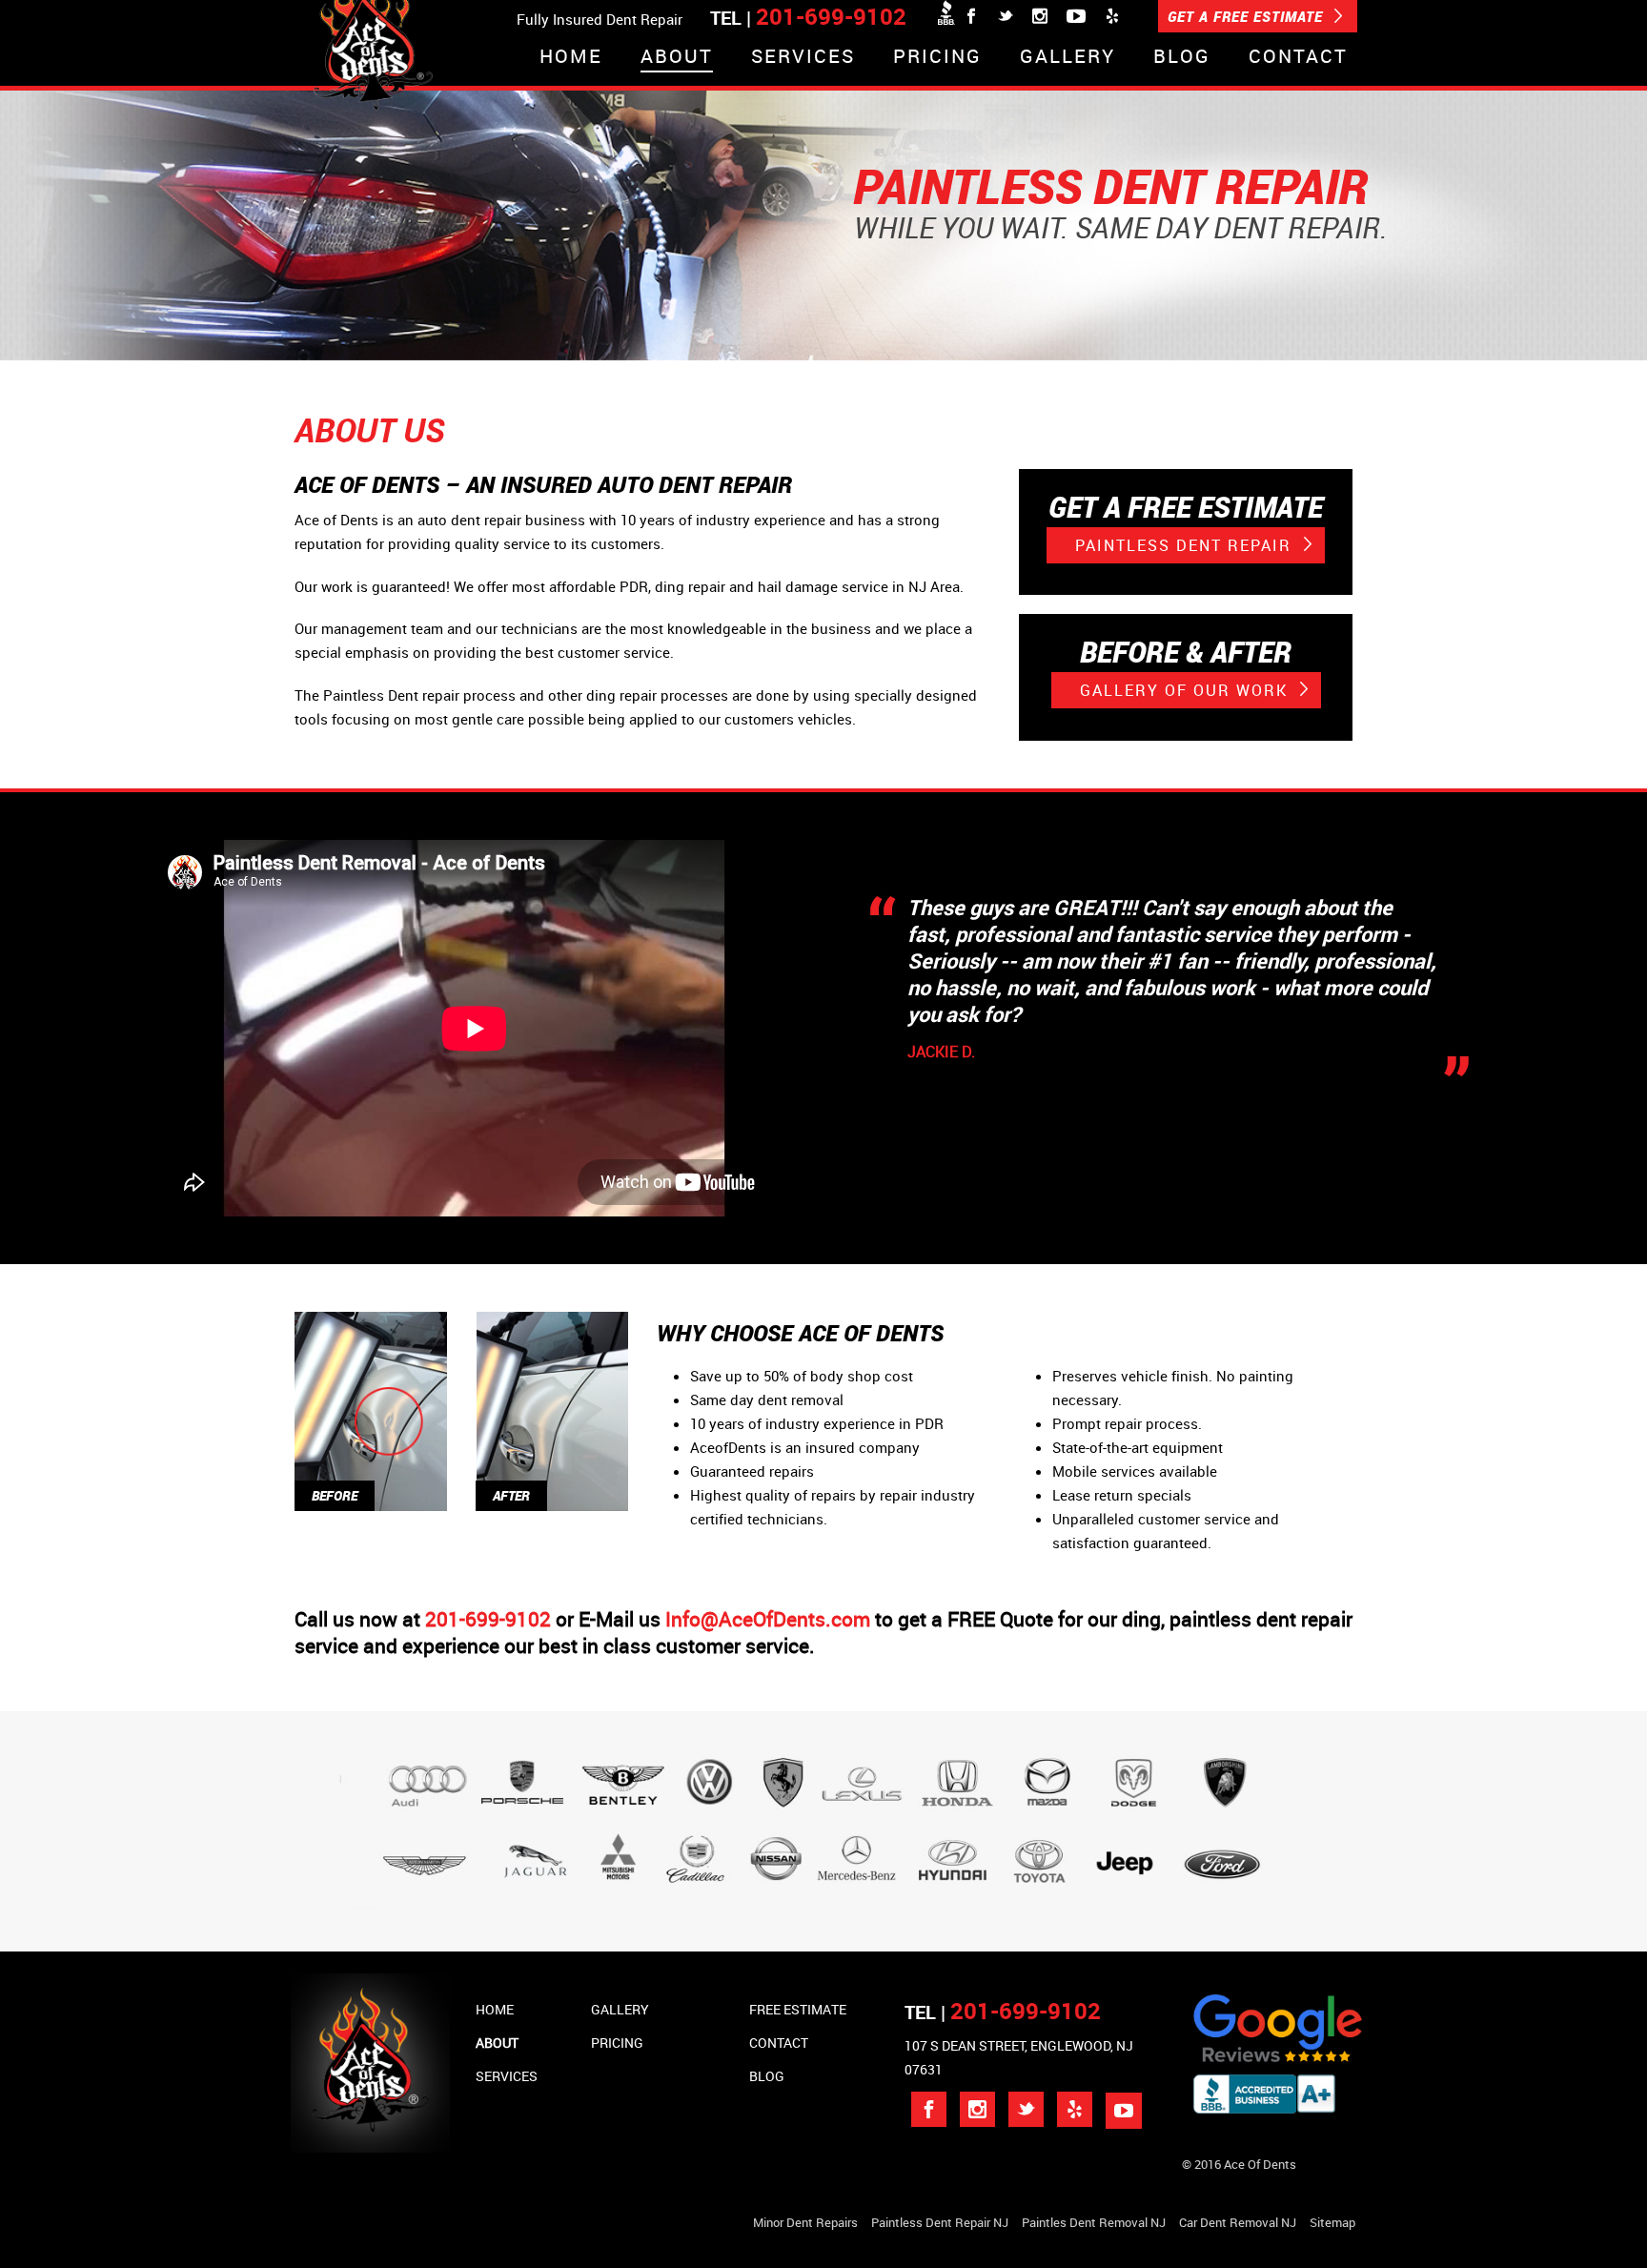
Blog (1182, 58)
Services (803, 58)
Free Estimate (798, 2009)
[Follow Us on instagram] (977, 2109)
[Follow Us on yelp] (1075, 2109)
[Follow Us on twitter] (1026, 2109)
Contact (1298, 58)
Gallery (1067, 58)
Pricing (937, 58)
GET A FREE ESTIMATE (1248, 16)
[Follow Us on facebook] (929, 2109)
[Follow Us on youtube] (1124, 2111)
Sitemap (1332, 2222)
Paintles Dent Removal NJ (1094, 2222)
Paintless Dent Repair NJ (940, 2222)
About (677, 58)
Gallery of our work (1187, 690)
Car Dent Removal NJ (1238, 2222)
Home (571, 58)
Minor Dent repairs (805, 2222)
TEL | (1003, 2012)
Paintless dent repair (1186, 545)
